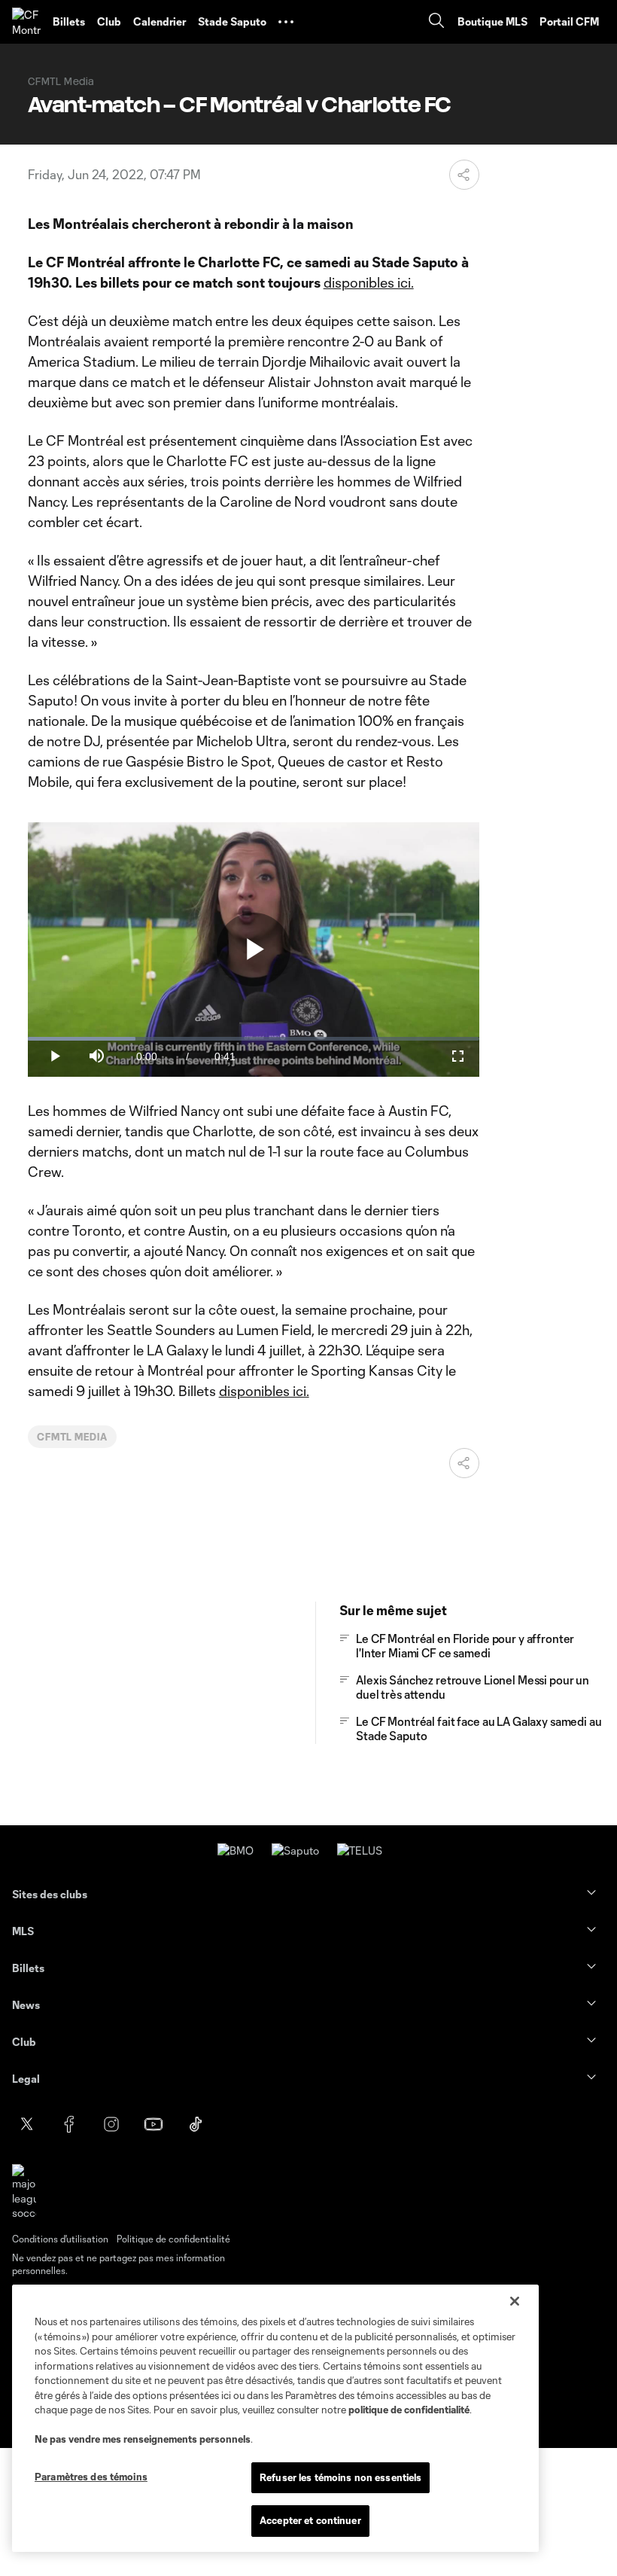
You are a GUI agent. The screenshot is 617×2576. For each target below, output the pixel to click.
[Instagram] (111, 2124)
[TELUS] (360, 1850)
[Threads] (322, 2124)
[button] (286, 22)
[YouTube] (153, 2124)
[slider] (254, 1039)
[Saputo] (295, 1850)
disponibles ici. (369, 282)
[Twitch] (280, 2124)
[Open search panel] (436, 22)
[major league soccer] (24, 2192)
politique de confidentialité (409, 2410)
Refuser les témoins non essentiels (340, 2477)
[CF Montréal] (26, 22)
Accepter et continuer (310, 2520)
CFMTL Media (73, 1437)
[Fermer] (515, 2301)
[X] (27, 2124)
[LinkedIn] (238, 2124)
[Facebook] (69, 2124)
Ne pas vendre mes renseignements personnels (143, 2439)
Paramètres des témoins (91, 2477)
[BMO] (236, 1850)
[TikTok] (196, 2124)
